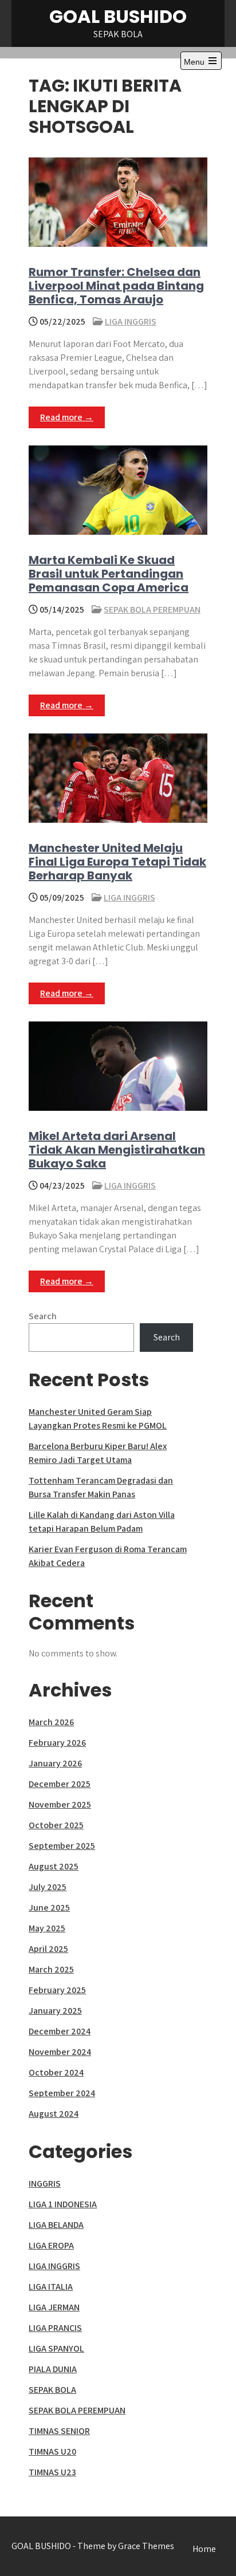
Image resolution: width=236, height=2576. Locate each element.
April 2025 (48, 1949)
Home (204, 2549)
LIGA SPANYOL (56, 2348)
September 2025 (62, 1846)
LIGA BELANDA (56, 2225)
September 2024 (62, 2093)
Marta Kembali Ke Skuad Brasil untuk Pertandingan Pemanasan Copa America (109, 574)
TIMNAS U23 (52, 2472)
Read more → (67, 417)
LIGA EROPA (51, 2245)
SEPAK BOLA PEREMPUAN (152, 610)
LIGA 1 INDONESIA (63, 2204)
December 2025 (60, 1784)
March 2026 (51, 1722)
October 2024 (56, 2072)
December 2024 (60, 2031)
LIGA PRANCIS (55, 2328)
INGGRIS (45, 2184)
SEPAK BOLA (52, 2390)
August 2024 (54, 2114)
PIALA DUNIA (53, 2369)
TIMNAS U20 (52, 2451)
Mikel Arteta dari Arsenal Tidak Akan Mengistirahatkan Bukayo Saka (117, 1150)
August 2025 (54, 1866)
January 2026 (55, 1763)
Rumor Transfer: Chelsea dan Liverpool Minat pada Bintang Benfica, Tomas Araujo (116, 286)
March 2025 (51, 1969)
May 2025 (47, 1928)
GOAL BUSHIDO (118, 16)
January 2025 (55, 2011)
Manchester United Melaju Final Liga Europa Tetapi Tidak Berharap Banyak (117, 862)
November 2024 (60, 2052)
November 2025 (60, 1804)
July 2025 (48, 1887)
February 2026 (57, 1743)
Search (43, 1316)
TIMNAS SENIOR (59, 2431)
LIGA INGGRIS (131, 321)
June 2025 (49, 1908)
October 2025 (56, 1825)
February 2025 (57, 1990)
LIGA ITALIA (51, 2287)
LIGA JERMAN (54, 2307)
